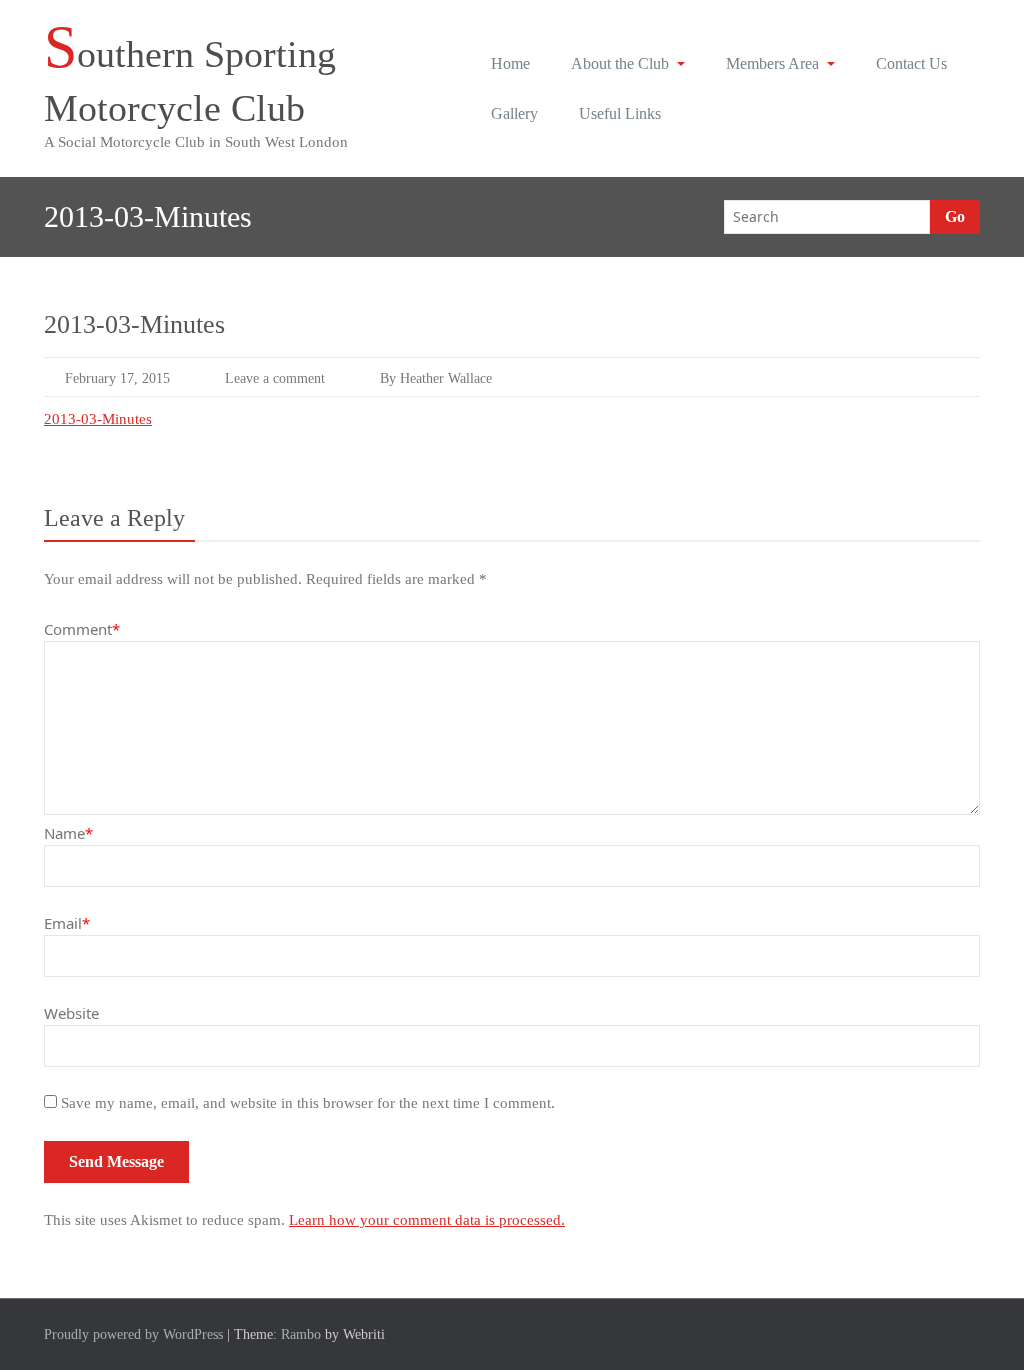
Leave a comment (275, 378)
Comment (82, 629)
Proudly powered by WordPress (133, 1334)
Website (71, 1013)
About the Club (620, 63)
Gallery (514, 113)
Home (510, 63)
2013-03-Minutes (98, 419)
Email (67, 923)
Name (68, 833)
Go (955, 216)
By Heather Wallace (436, 378)
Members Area (772, 63)
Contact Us (911, 63)
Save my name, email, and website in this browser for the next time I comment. (308, 1103)
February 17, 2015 (117, 378)
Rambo (301, 1334)
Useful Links (620, 113)
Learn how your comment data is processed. (427, 1220)
